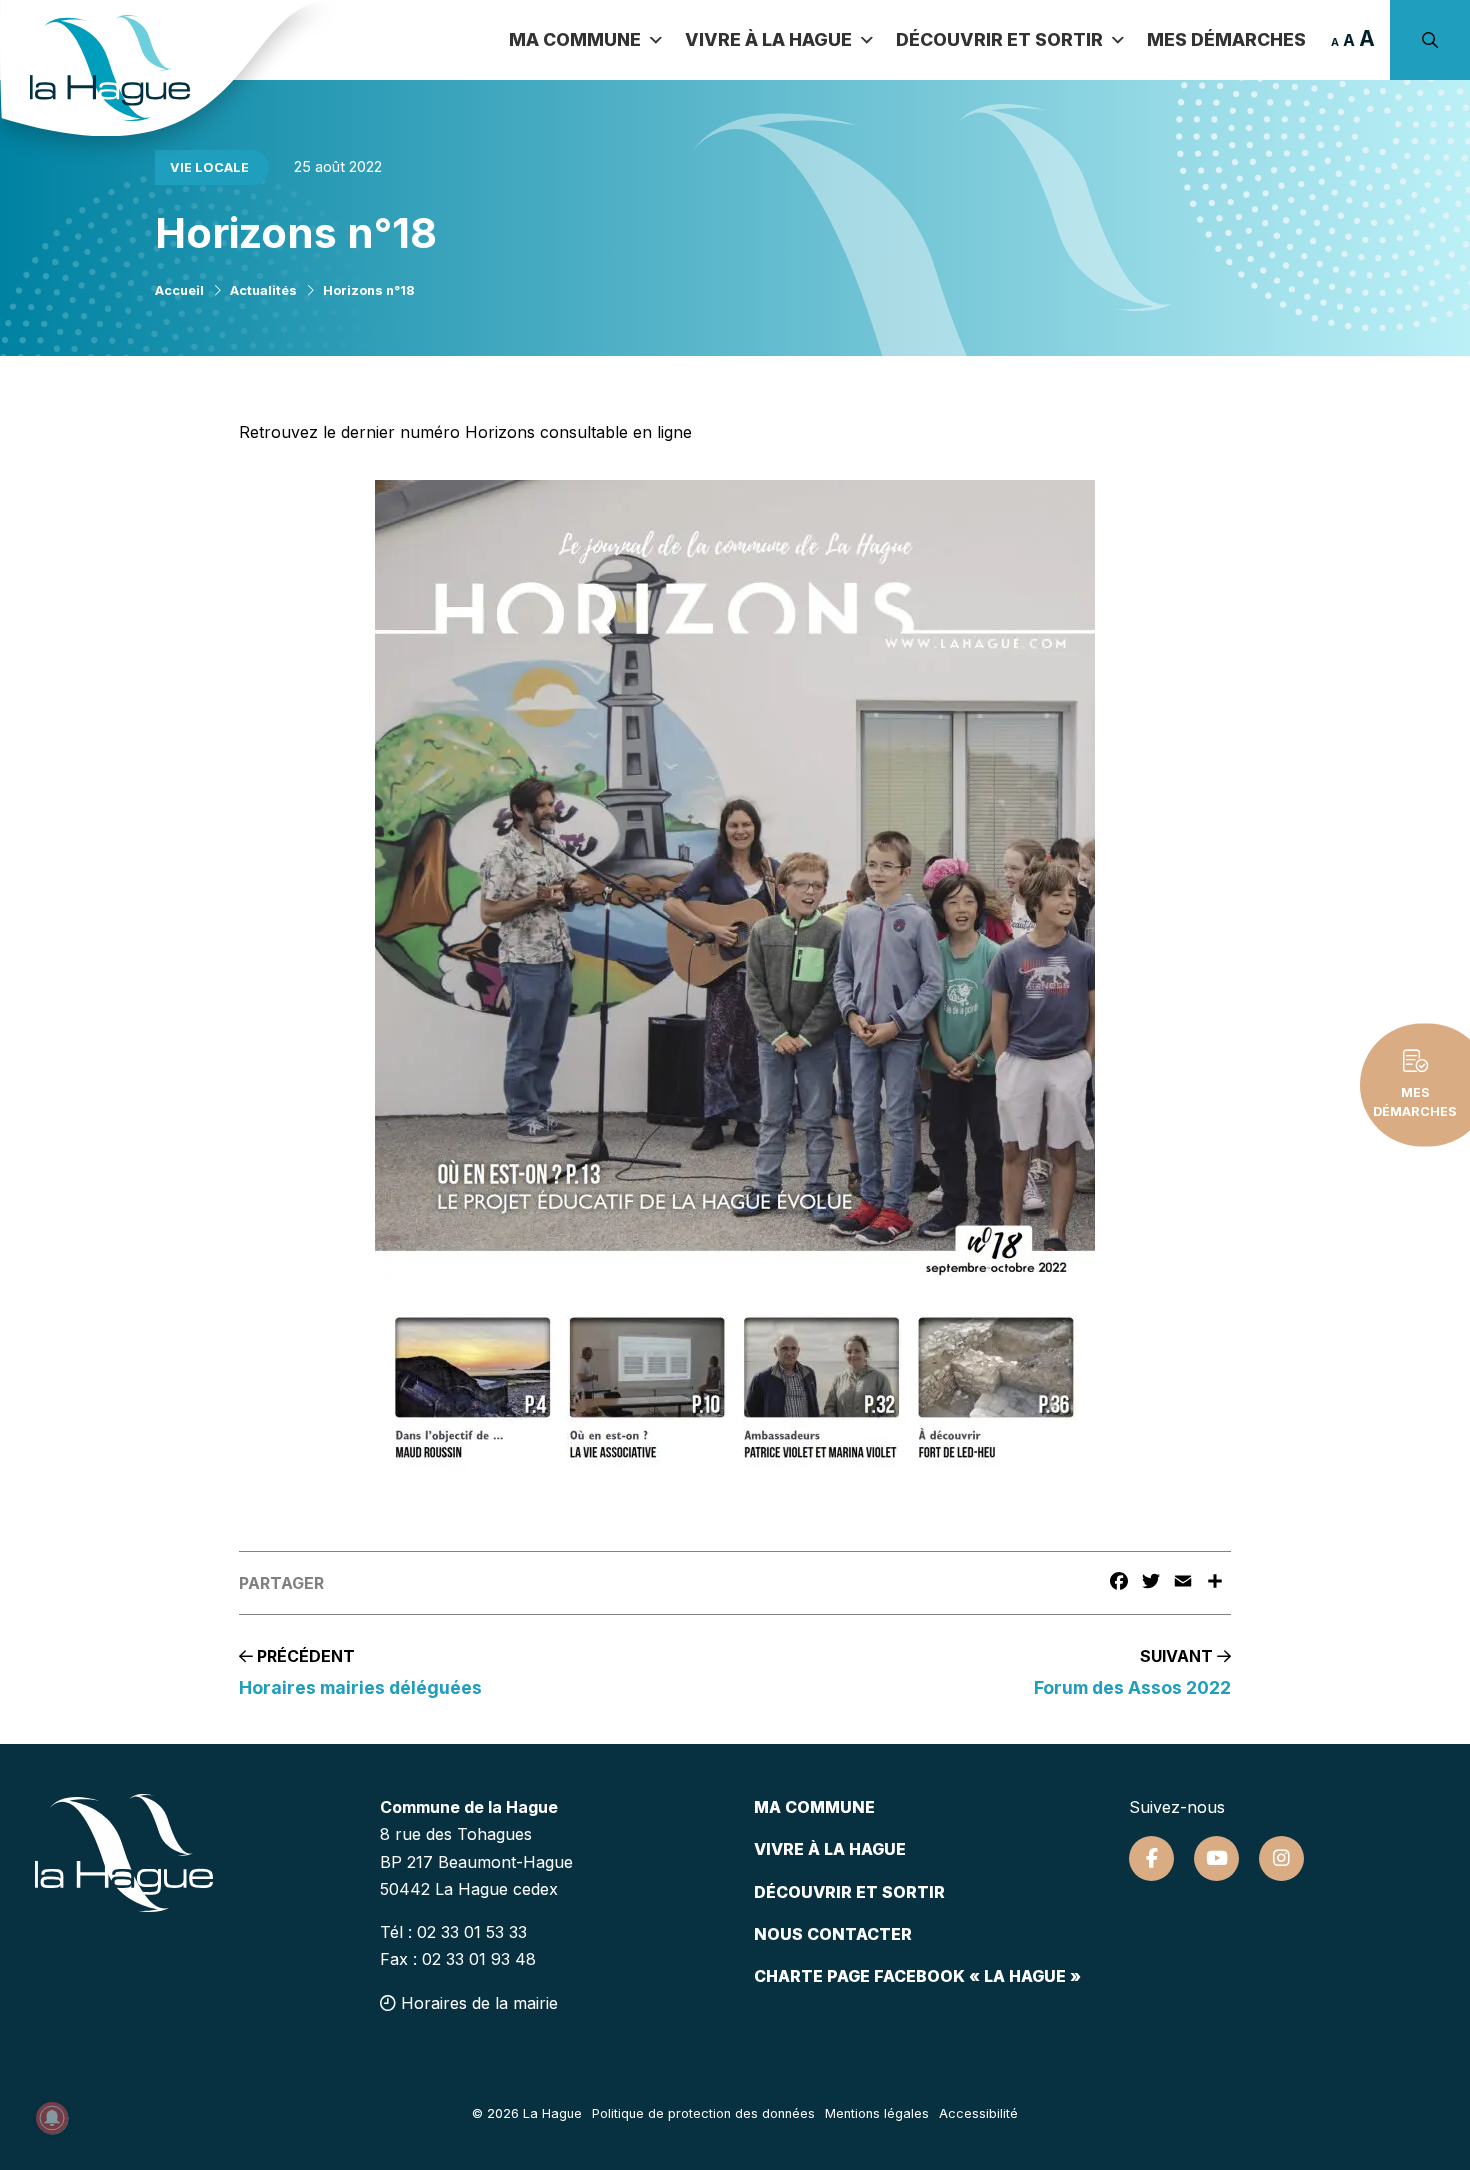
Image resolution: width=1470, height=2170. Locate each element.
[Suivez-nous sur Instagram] (1281, 1858)
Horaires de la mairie (477, 2003)
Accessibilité (978, 2113)
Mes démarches (1226, 39)
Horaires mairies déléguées (360, 1687)
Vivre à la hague (830, 1849)
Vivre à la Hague (768, 39)
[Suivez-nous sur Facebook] (1151, 1858)
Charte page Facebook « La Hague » (917, 1976)
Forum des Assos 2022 (1132, 1687)
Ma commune (575, 39)
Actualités (263, 290)
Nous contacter (833, 1934)
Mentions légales (877, 2113)
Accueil (179, 290)
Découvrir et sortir (999, 39)
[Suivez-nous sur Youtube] (1216, 1858)
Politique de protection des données (703, 2113)
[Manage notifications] (52, 2118)
